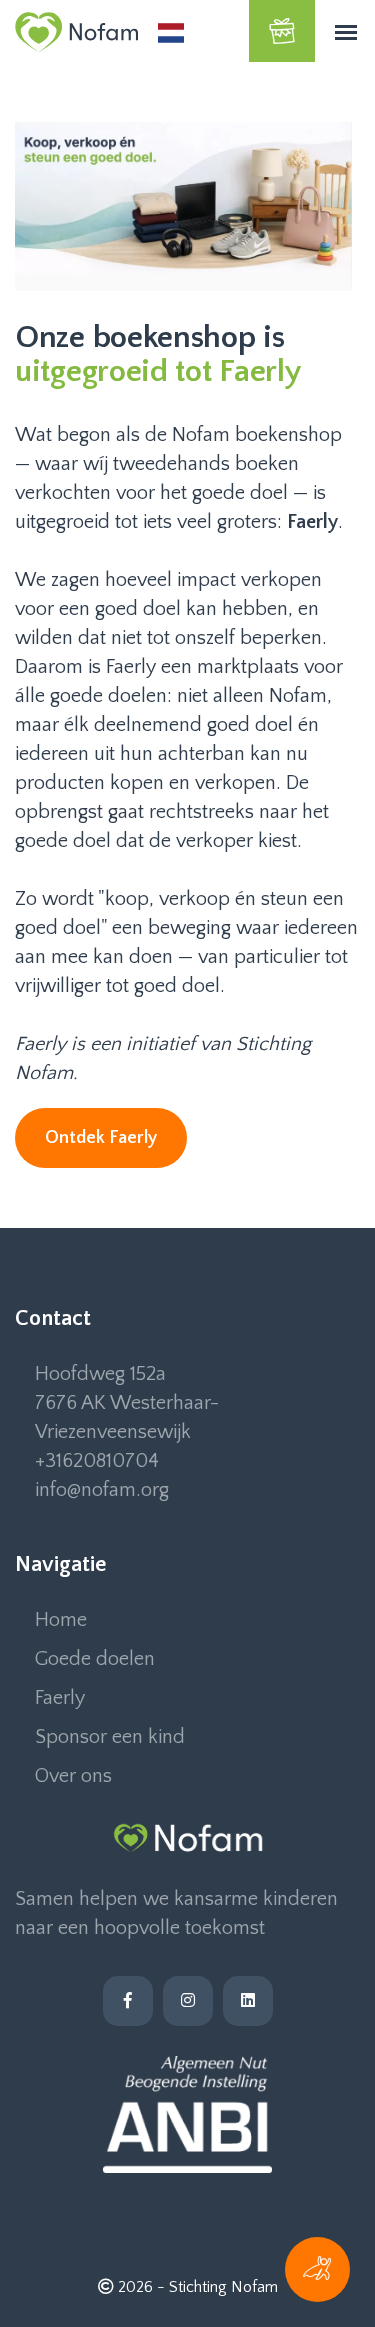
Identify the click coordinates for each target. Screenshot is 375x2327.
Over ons (73, 1776)
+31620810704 (97, 1461)
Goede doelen (95, 1659)
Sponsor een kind (110, 1737)
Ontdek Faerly (101, 1138)
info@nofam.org (102, 1490)
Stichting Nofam (223, 2287)
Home (61, 1620)
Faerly (60, 1698)
